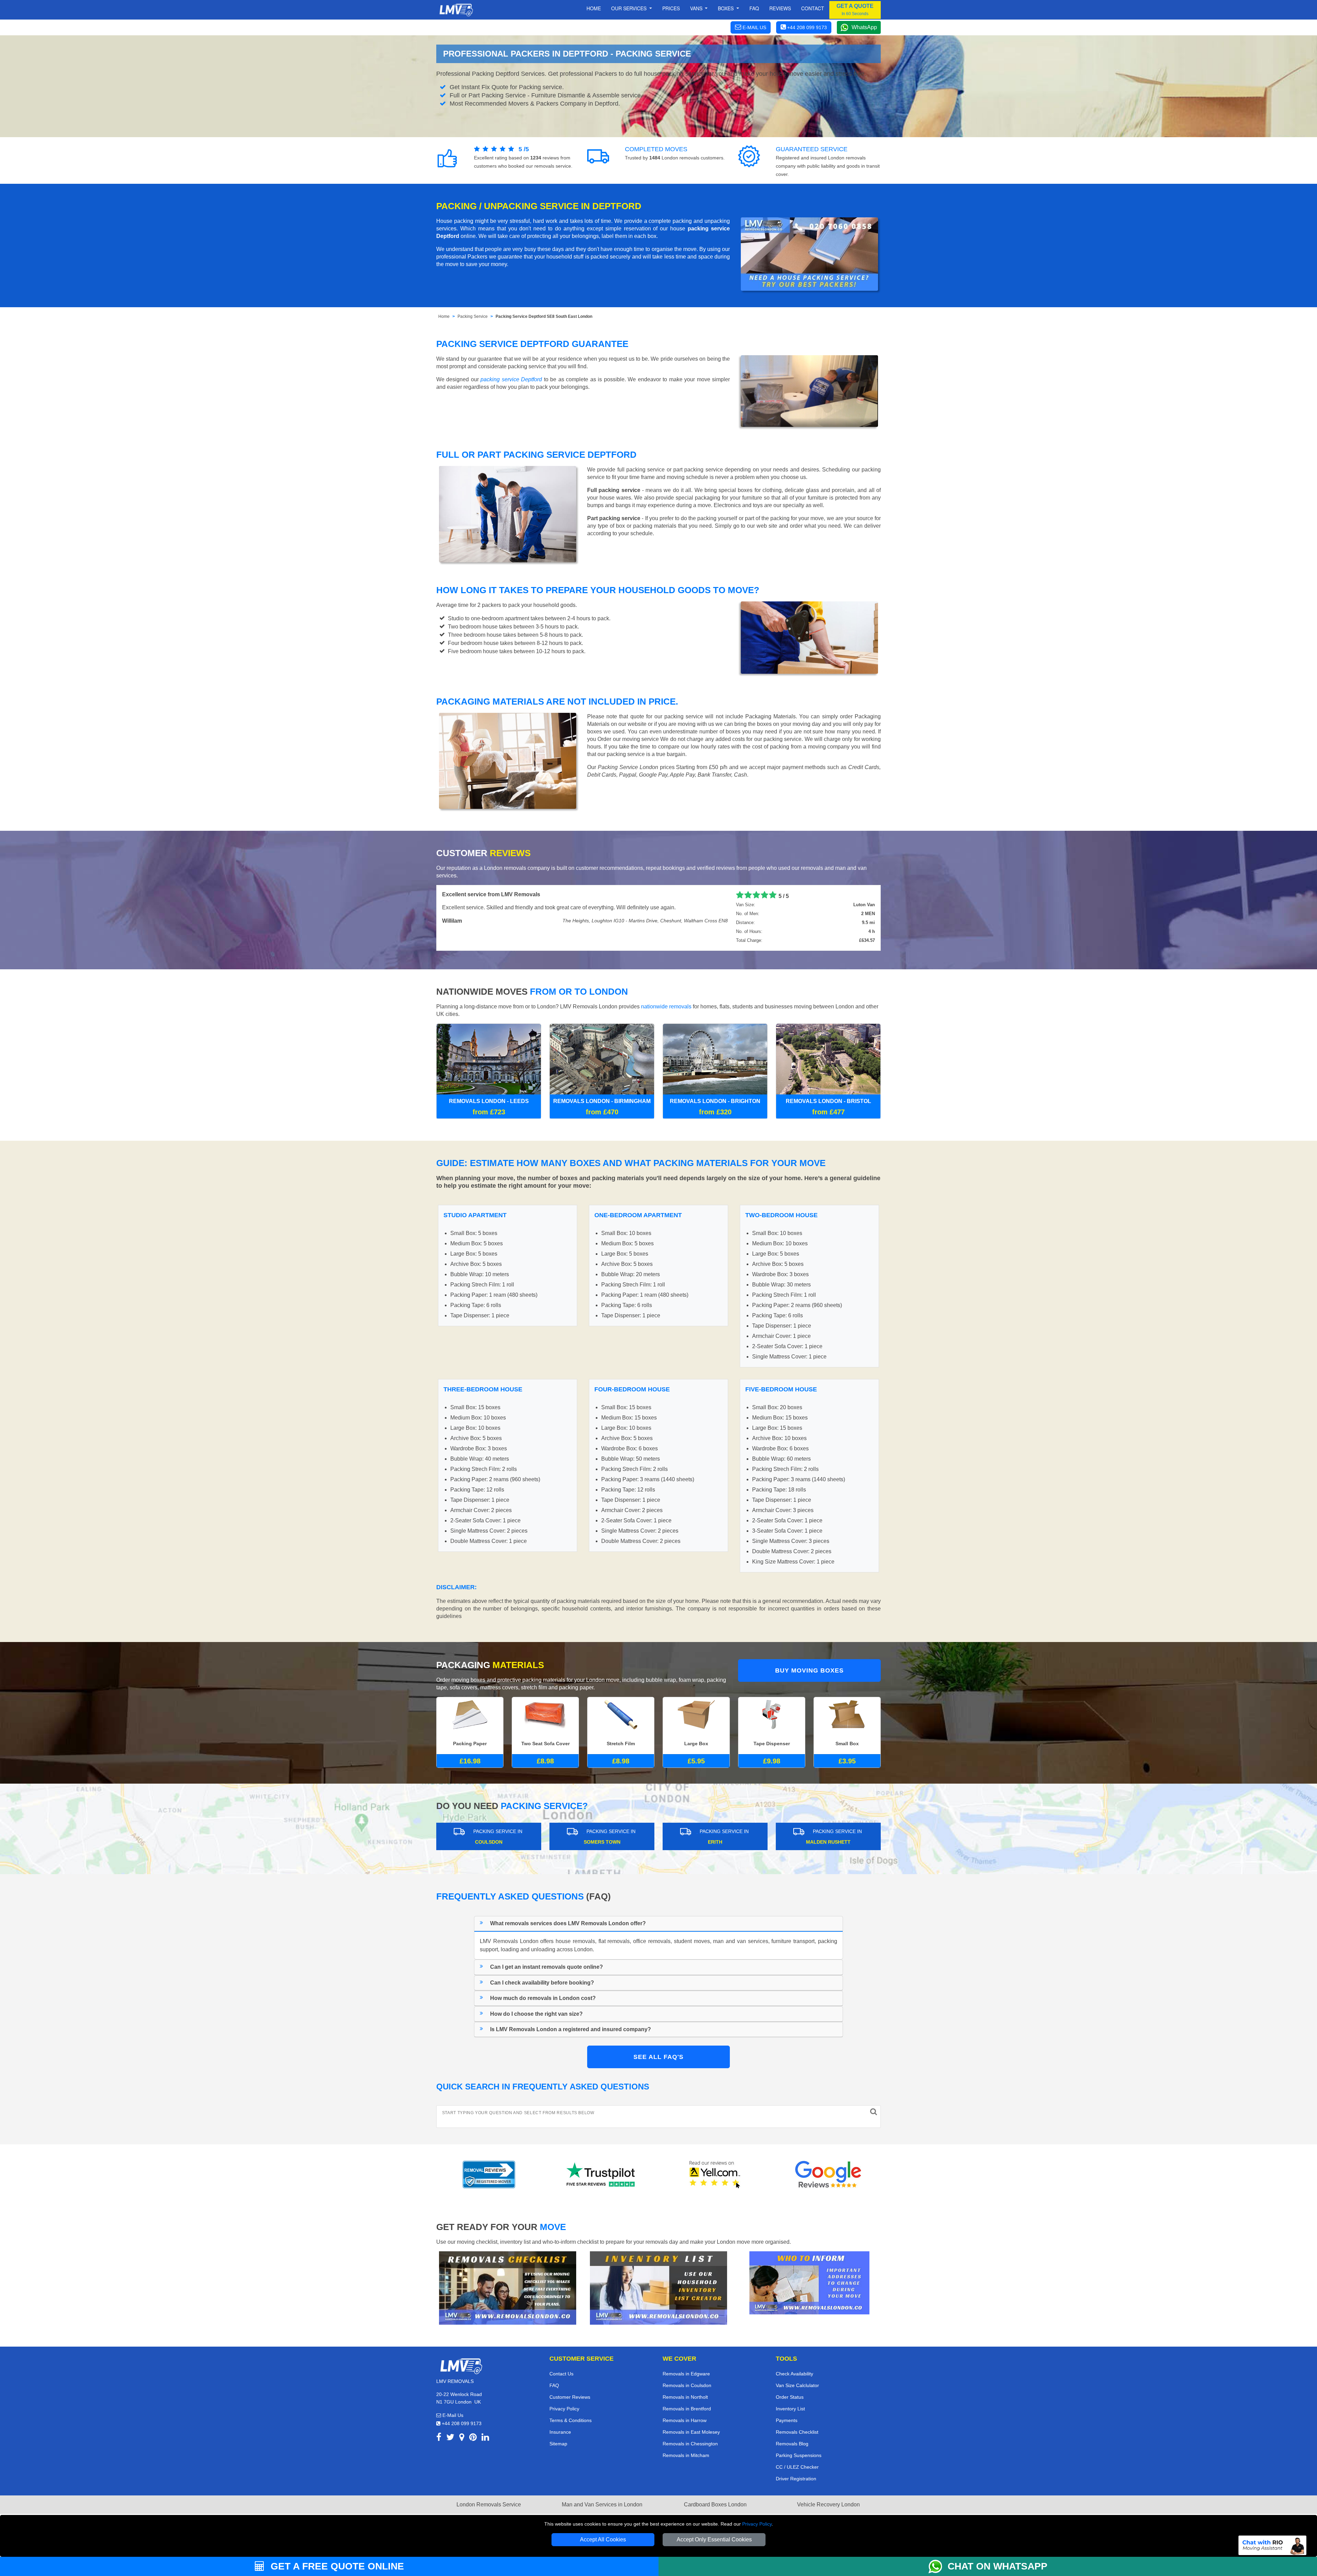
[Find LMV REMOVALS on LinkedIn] (485, 2438)
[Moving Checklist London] (508, 2287)
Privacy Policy (757, 2524)
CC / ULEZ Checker (797, 2467)
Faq (754, 8)
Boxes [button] (726, 8)
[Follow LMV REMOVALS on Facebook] (439, 2438)
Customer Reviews (570, 2397)
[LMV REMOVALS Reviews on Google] (828, 2174)
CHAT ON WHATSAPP (998, 2566)
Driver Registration (796, 2479)
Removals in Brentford (687, 2409)
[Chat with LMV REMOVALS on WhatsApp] (938, 2566)
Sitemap (558, 2444)
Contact (813, 8)
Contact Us (561, 2374)
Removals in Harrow (685, 2420)
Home (594, 8)
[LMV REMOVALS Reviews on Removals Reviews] (489, 2174)
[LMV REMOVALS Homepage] (456, 10)
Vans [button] (697, 8)
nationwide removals (666, 1007)
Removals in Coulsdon (687, 2385)
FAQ (554, 2385)
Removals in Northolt (685, 2397)
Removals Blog (792, 2444)
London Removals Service (489, 2505)
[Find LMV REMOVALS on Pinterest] (473, 2438)
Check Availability (794, 2374)
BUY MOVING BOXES (809, 1670)
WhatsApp (864, 27)
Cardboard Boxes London (715, 2505)
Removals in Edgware (686, 2374)
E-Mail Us (452, 2415)
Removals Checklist (797, 2432)
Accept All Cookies (603, 2539)
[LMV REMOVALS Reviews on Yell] (715, 2174)
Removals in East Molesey (691, 2432)
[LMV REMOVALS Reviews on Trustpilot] (602, 2174)
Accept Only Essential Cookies (714, 2539)
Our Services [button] (630, 8)
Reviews (780, 8)
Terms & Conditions (571, 2420)
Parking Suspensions (799, 2455)
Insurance (560, 2432)
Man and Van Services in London (602, 2505)
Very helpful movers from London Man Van (495, 894)
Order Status (790, 2397)
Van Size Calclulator (797, 2385)
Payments (787, 2420)
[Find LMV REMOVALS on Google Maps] (462, 2438)
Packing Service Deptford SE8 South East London (544, 316)
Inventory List (790, 2409)
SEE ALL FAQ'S (658, 2057)
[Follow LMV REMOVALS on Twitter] (450, 2438)
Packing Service (473, 316)
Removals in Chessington (690, 2444)
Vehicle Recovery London (828, 2505)
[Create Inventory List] (658, 2287)
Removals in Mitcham (686, 2455)
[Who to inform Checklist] (809, 2282)
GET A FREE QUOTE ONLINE (336, 2566)
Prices (671, 8)
